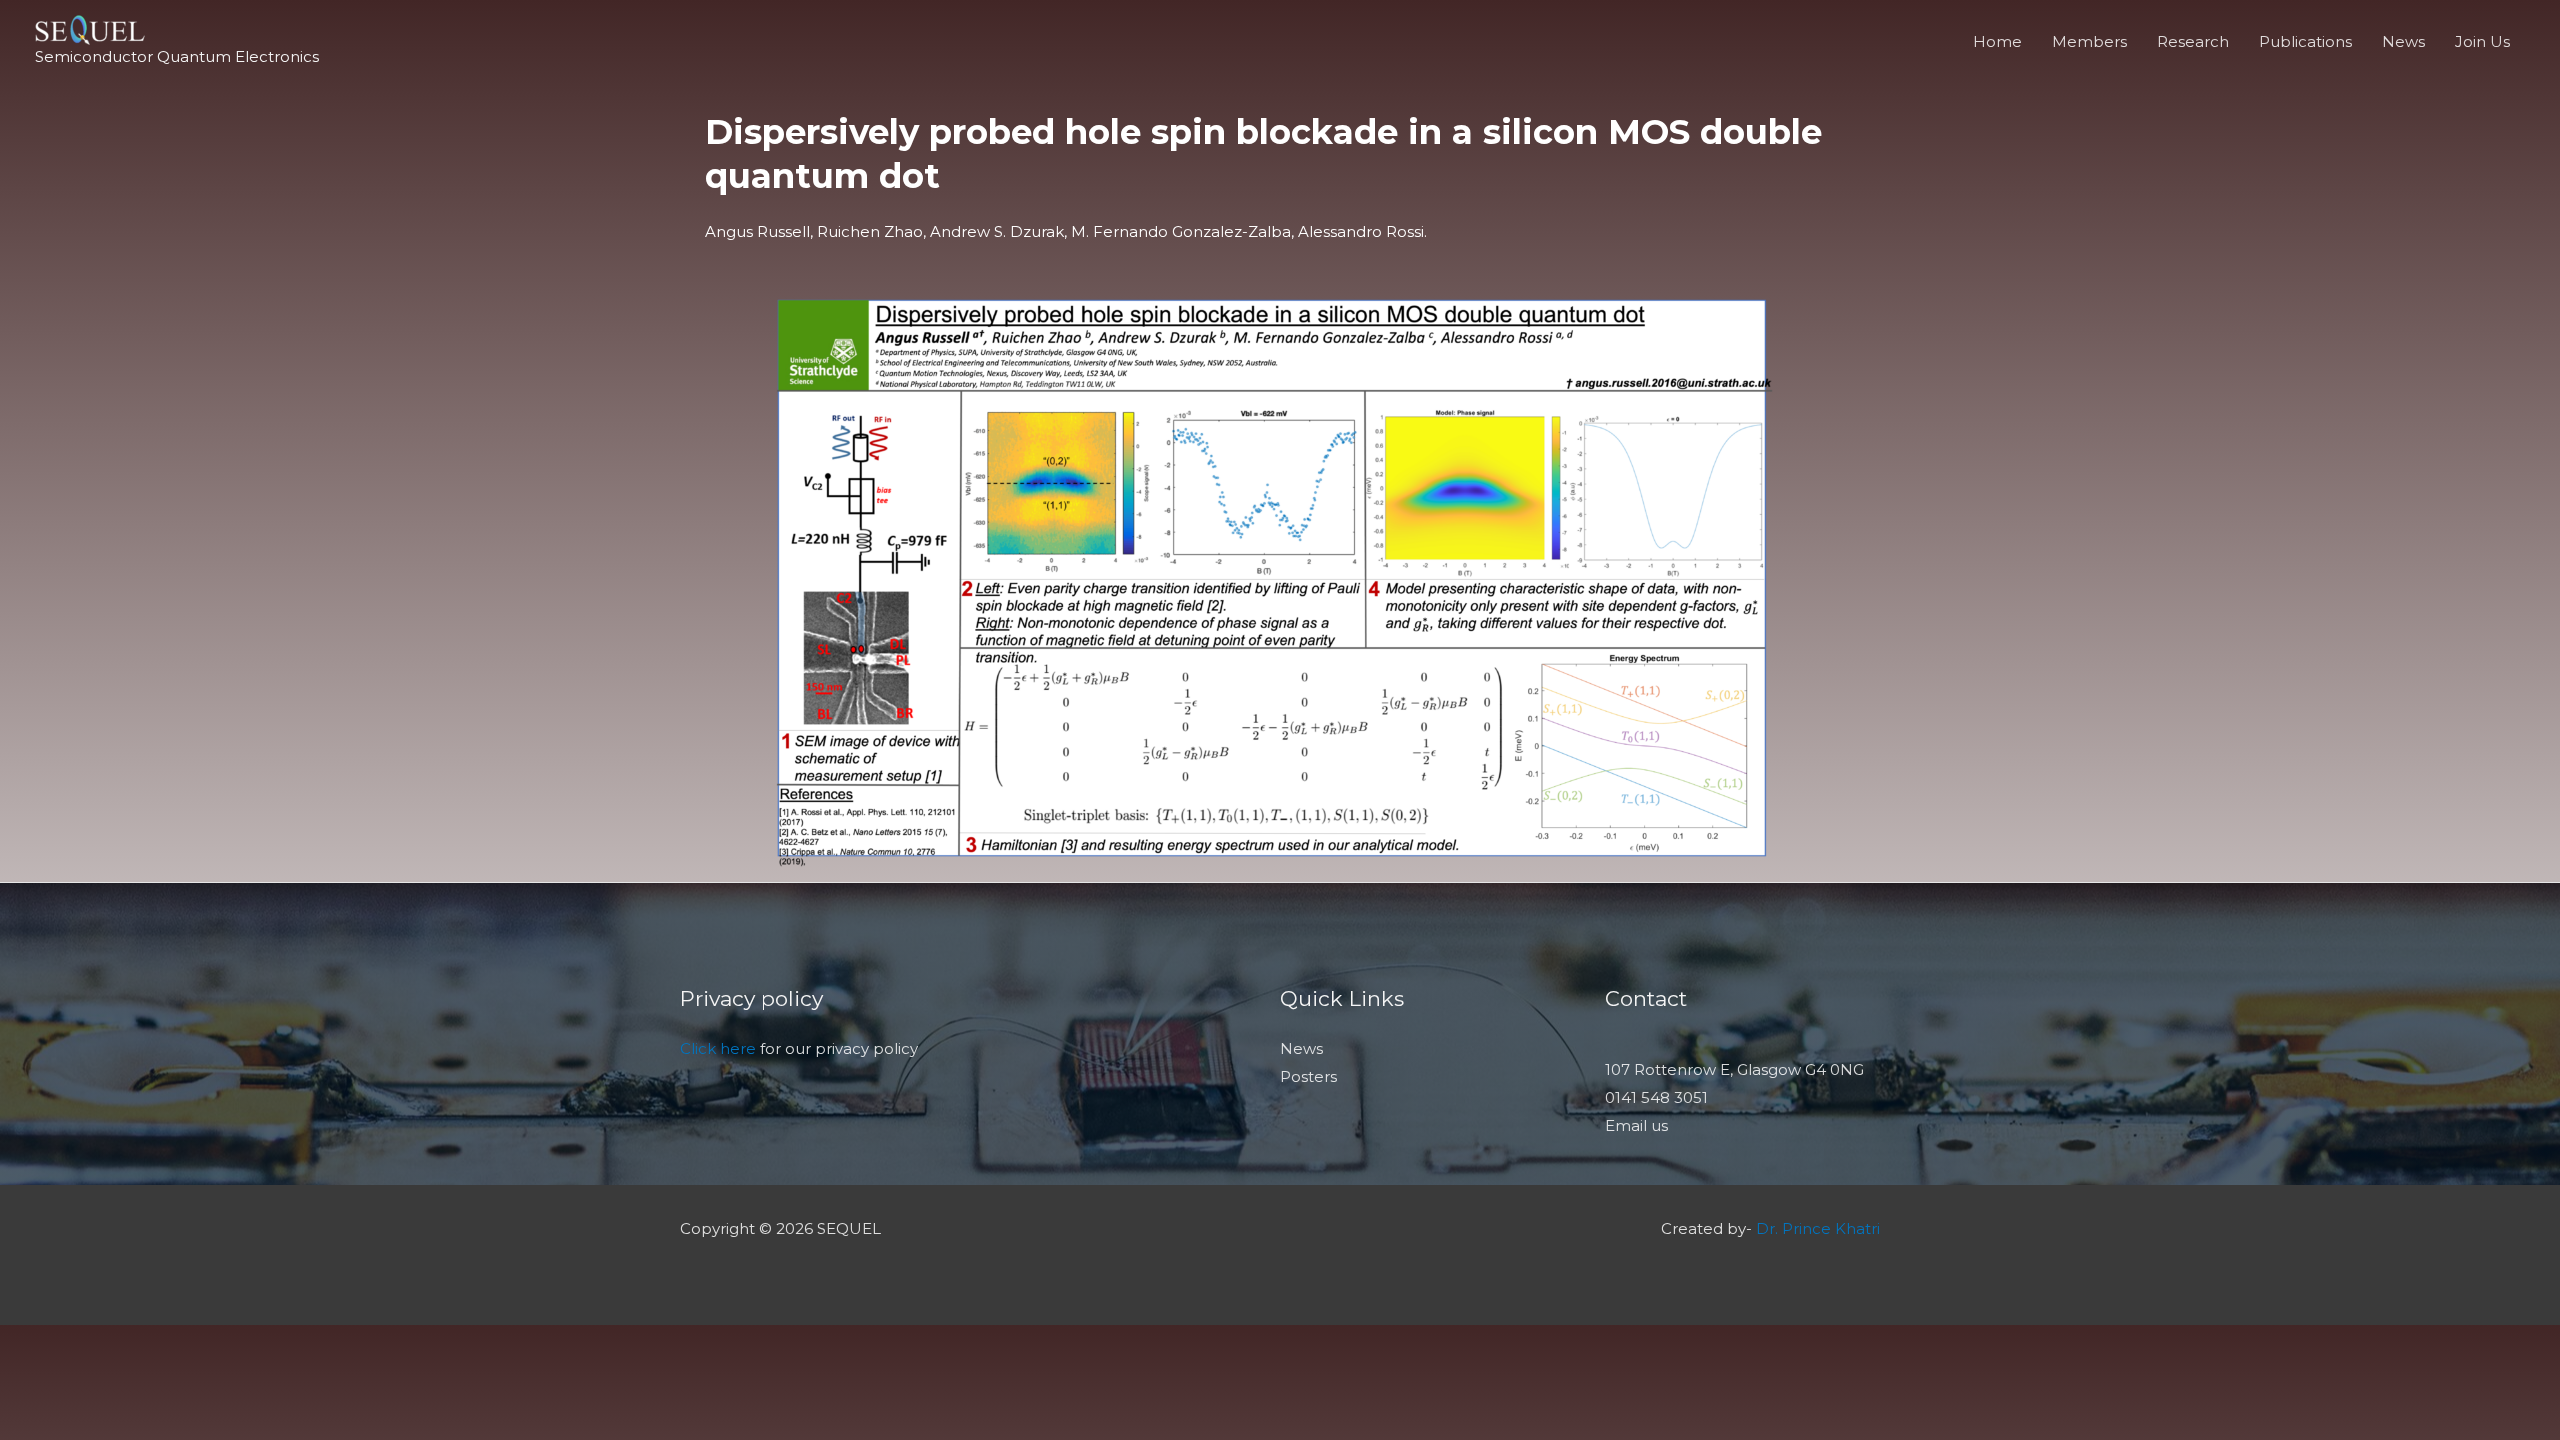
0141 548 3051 (1656, 1097)
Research (2193, 41)
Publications (2305, 41)
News (2403, 41)
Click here (718, 1048)
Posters (1308, 1076)
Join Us (2482, 41)
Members (2089, 41)
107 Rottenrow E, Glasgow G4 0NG (1734, 1069)
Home (1997, 41)
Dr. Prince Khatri (1818, 1228)
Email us (1636, 1125)
